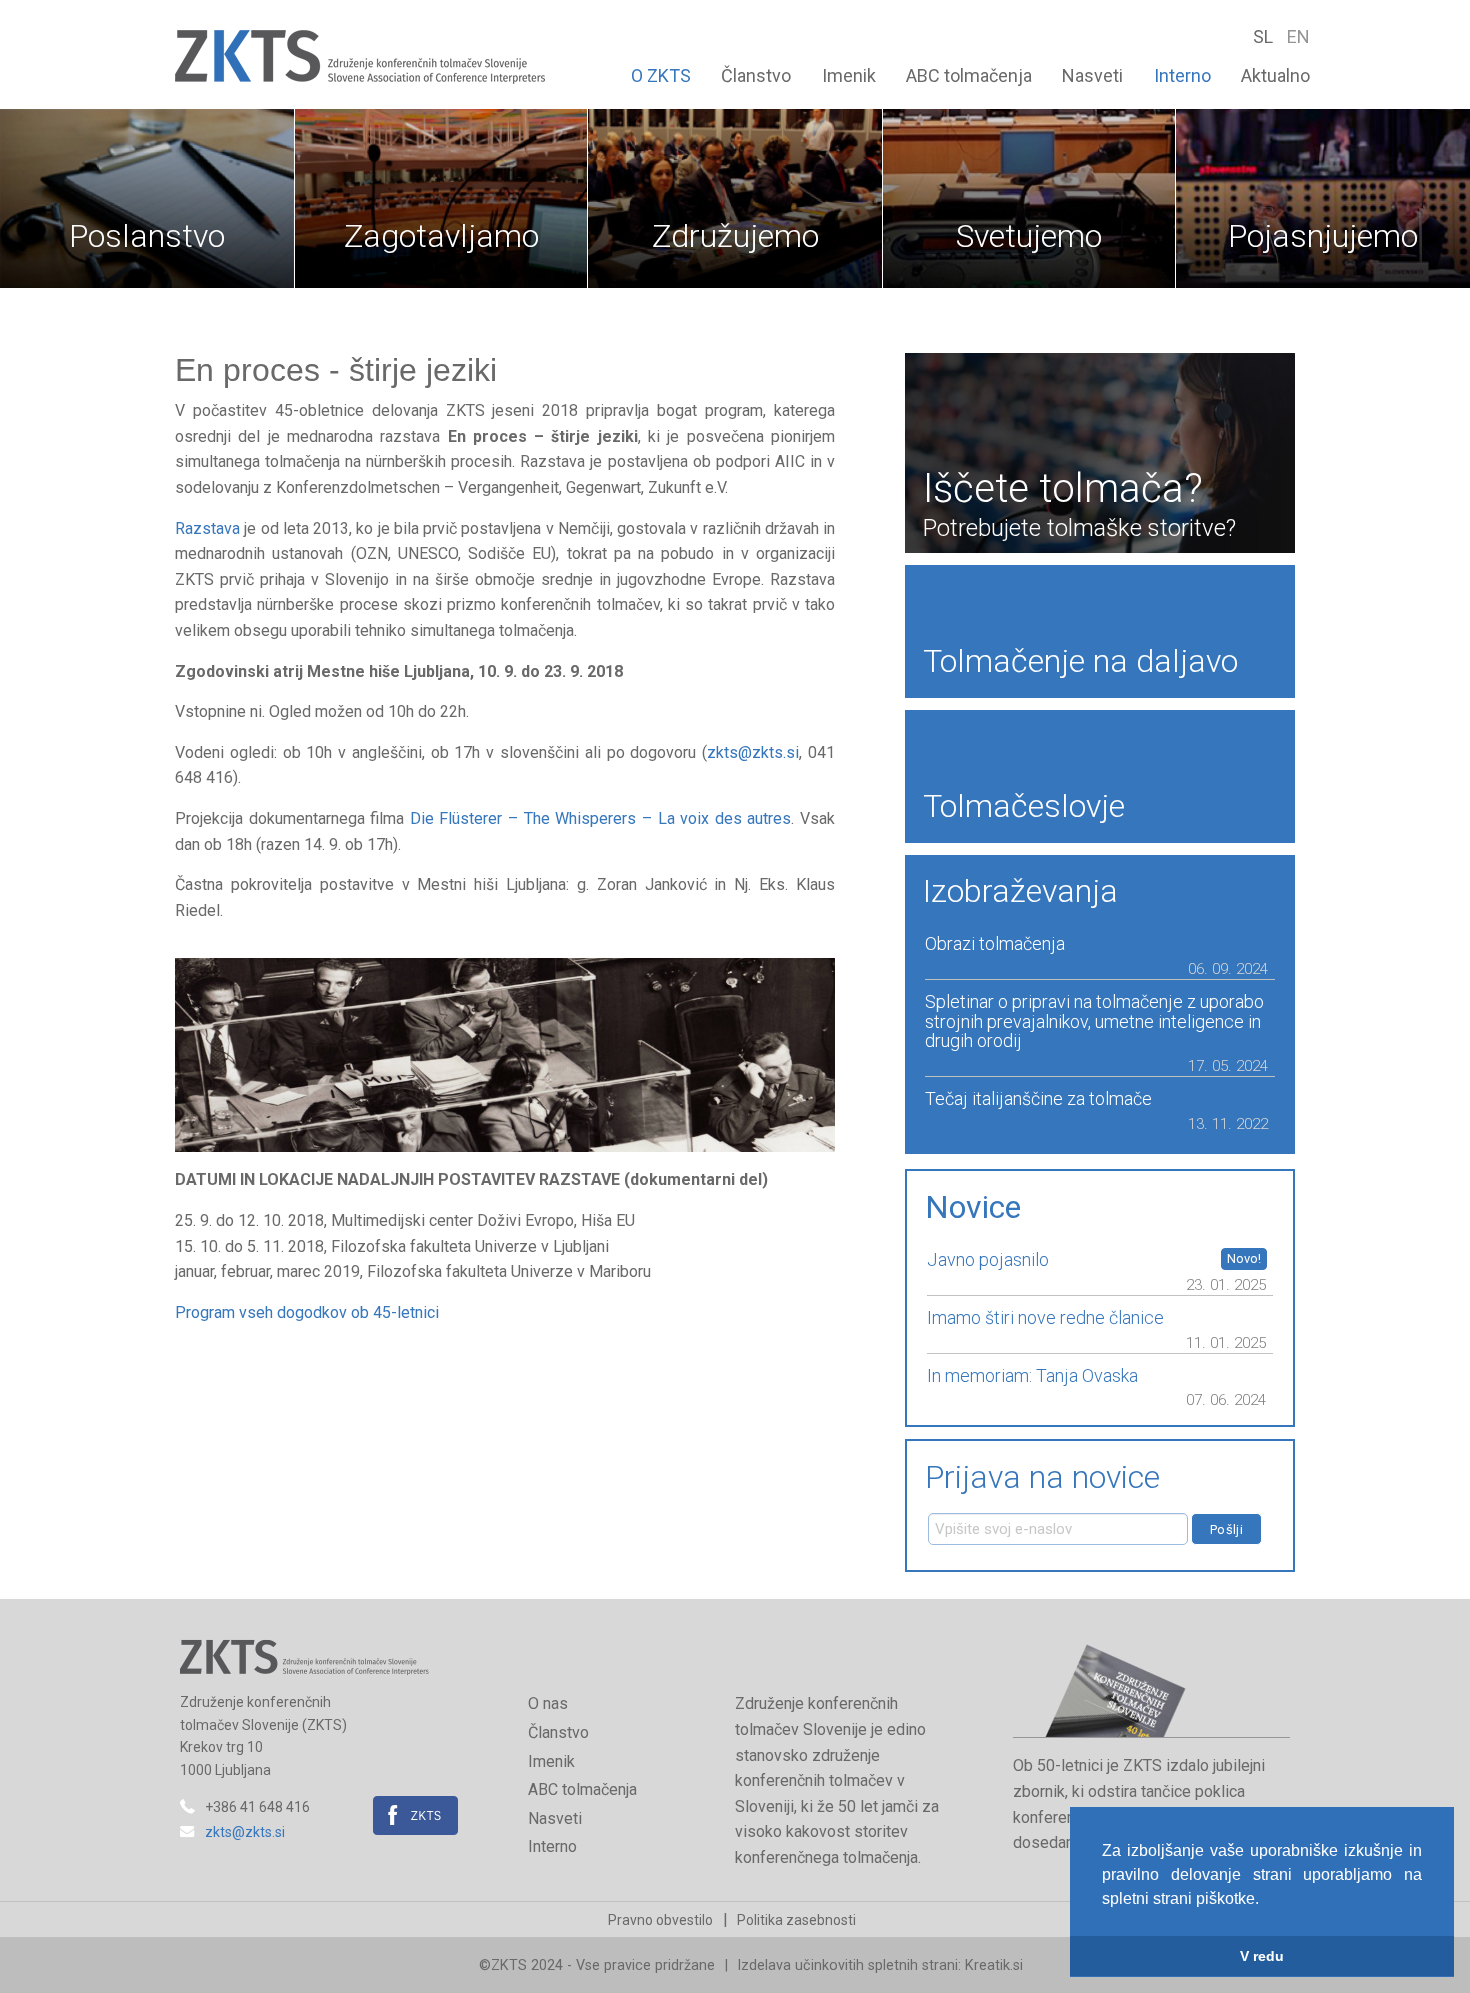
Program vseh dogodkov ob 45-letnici (307, 1312)
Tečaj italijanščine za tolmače (1038, 1099)
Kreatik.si (994, 1965)
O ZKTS (661, 75)
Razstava (207, 528)
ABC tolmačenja (969, 75)
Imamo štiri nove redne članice (1045, 1318)
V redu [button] (1262, 1956)
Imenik (849, 75)
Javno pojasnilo (988, 1260)
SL (1265, 36)
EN (1298, 36)
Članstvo (756, 75)
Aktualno (1275, 75)
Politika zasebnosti (796, 1920)
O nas (548, 1703)
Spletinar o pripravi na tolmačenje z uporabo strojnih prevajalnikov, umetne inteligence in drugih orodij (1094, 1021)
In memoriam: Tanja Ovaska (1032, 1376)
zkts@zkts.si (753, 752)
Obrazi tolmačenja (995, 944)
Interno (1182, 75)
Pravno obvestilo (660, 1920)
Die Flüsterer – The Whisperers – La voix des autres (601, 818)
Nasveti (1092, 75)
